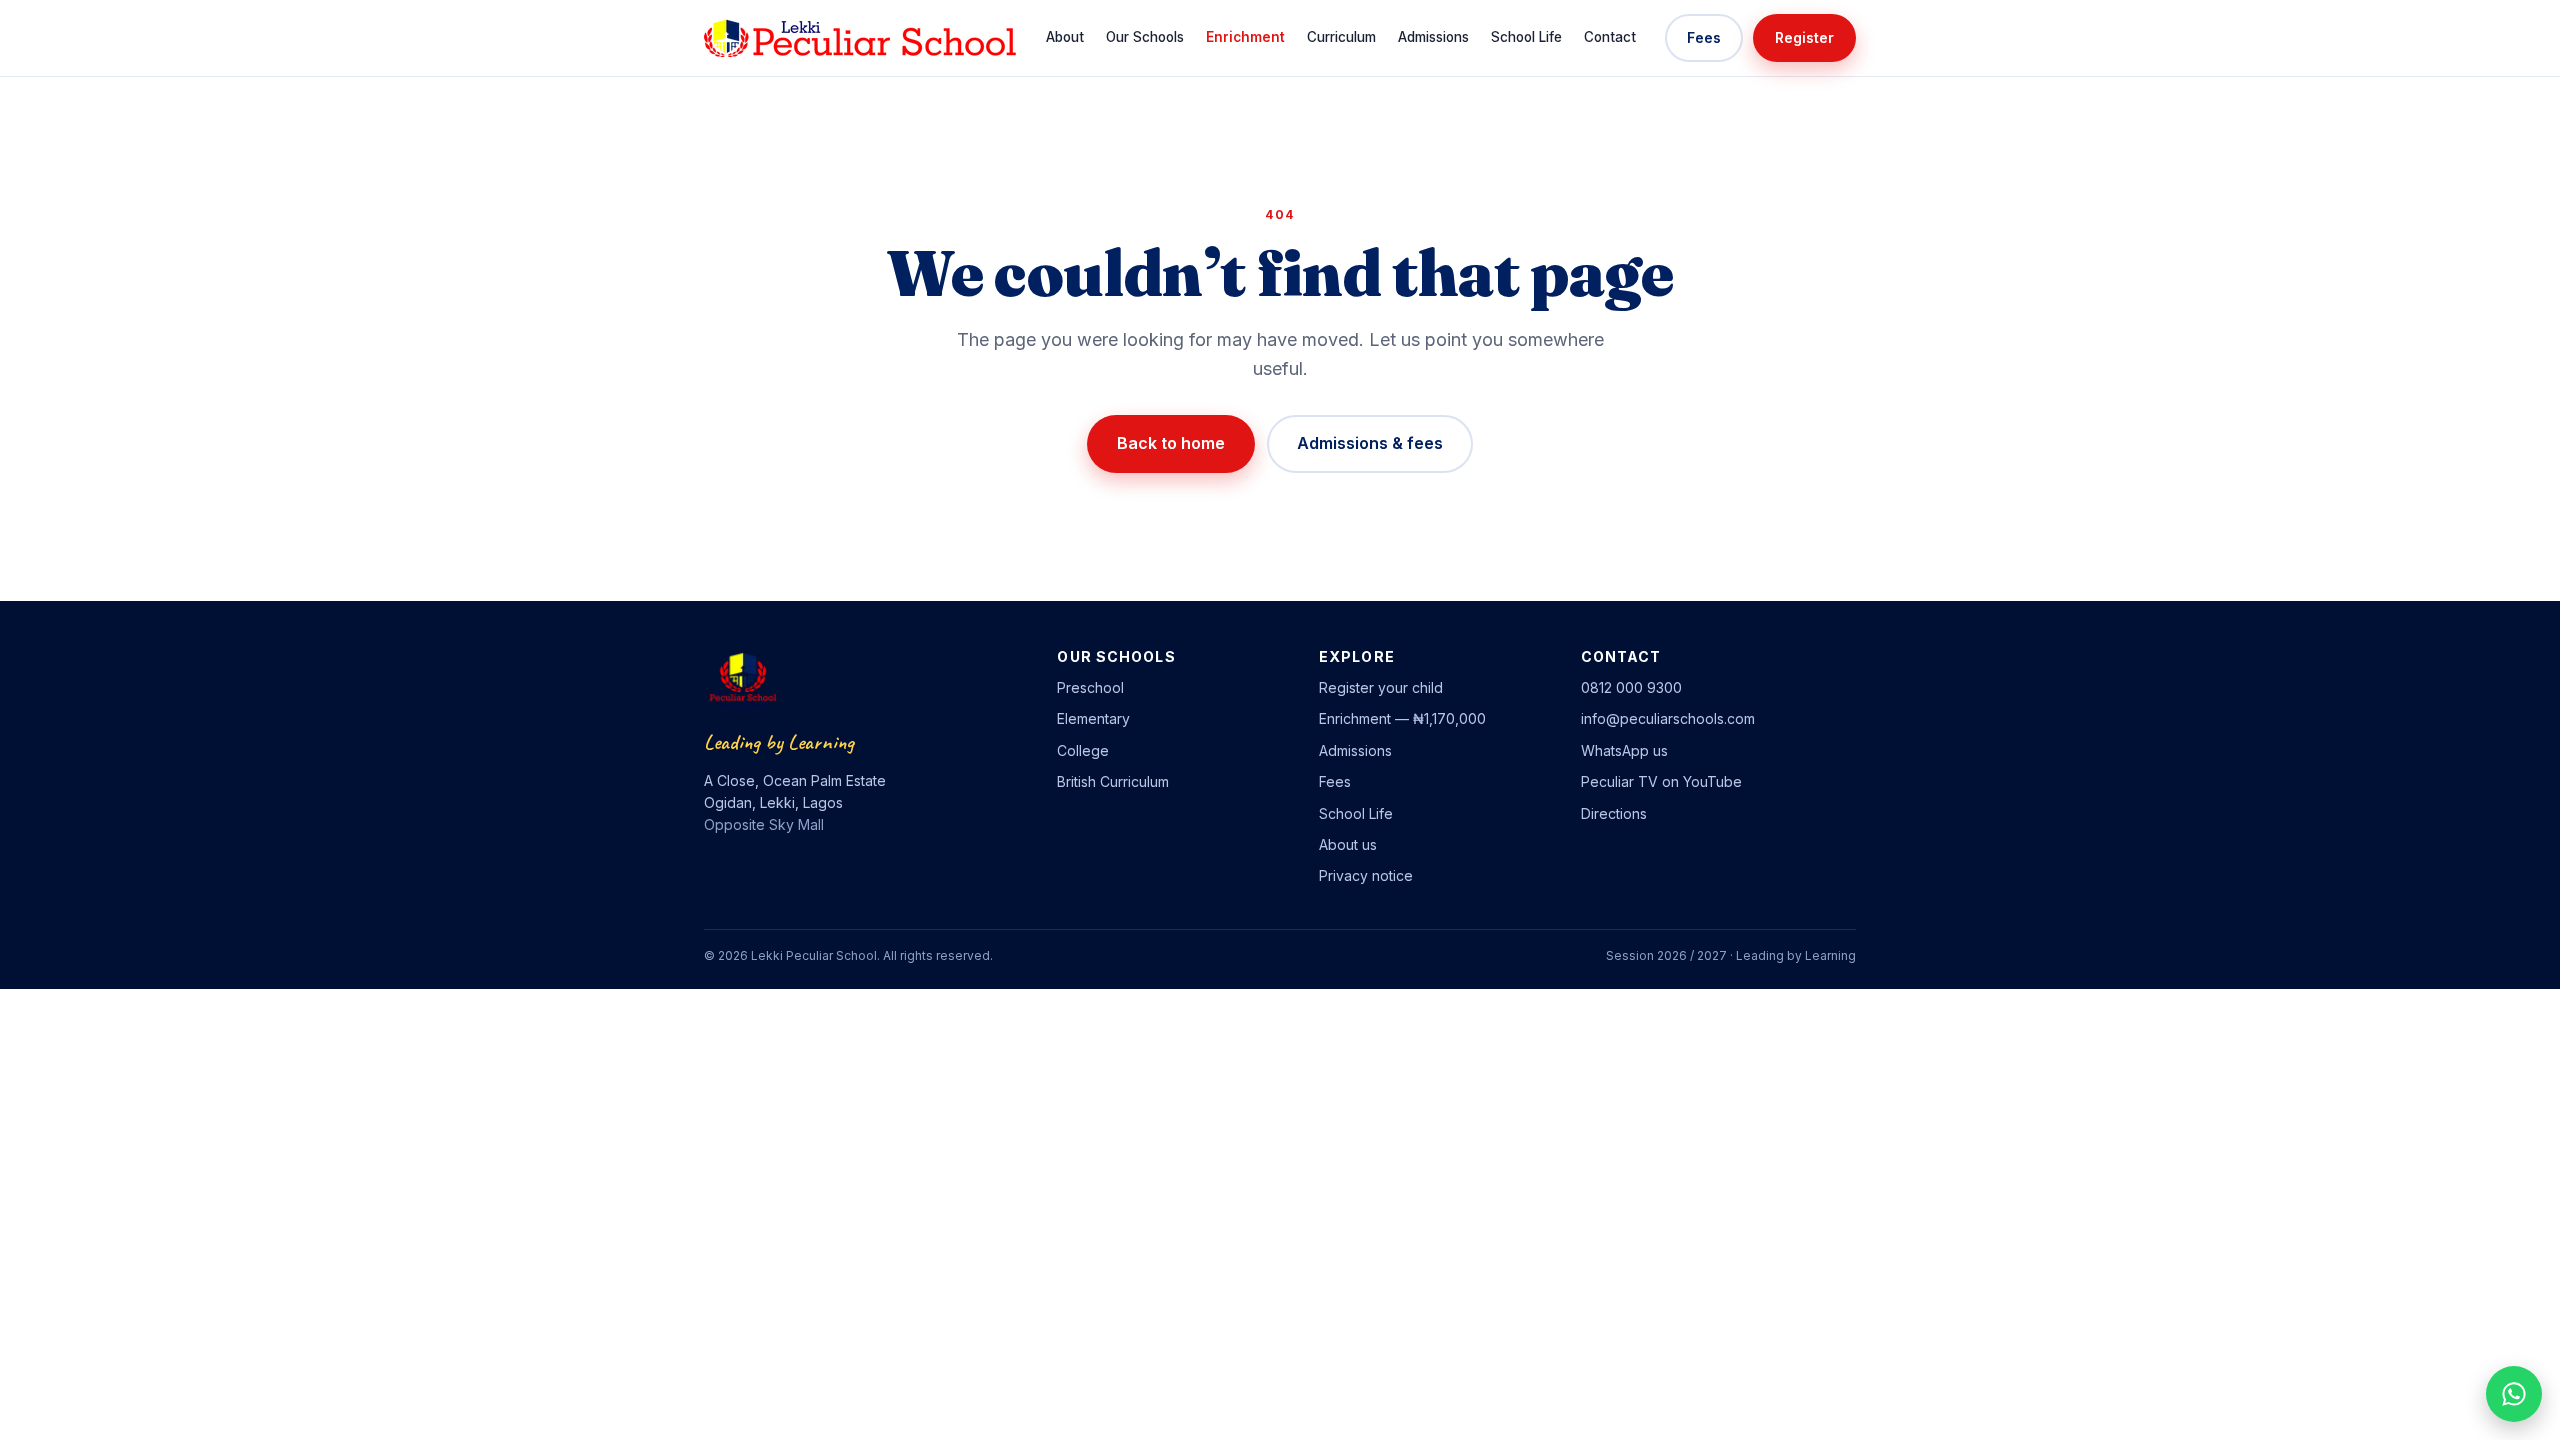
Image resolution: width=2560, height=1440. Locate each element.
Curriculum (1341, 37)
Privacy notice (1366, 875)
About (1065, 37)
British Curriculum (1113, 781)
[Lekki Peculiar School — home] (860, 38)
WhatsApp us (1624, 750)
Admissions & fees (1370, 443)
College (1083, 750)
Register (1804, 37)
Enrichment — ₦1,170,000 (1402, 718)
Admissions (1433, 37)
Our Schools (1145, 37)
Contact (1610, 37)
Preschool (1090, 687)
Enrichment (1245, 37)
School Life (1526, 37)
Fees (1704, 37)
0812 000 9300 (1631, 687)
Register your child (1381, 687)
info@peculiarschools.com (1668, 718)
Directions (1614, 813)
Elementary (1093, 718)
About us (1348, 844)
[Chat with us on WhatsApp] (2514, 1394)
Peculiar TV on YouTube (1661, 781)
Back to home (1171, 443)
